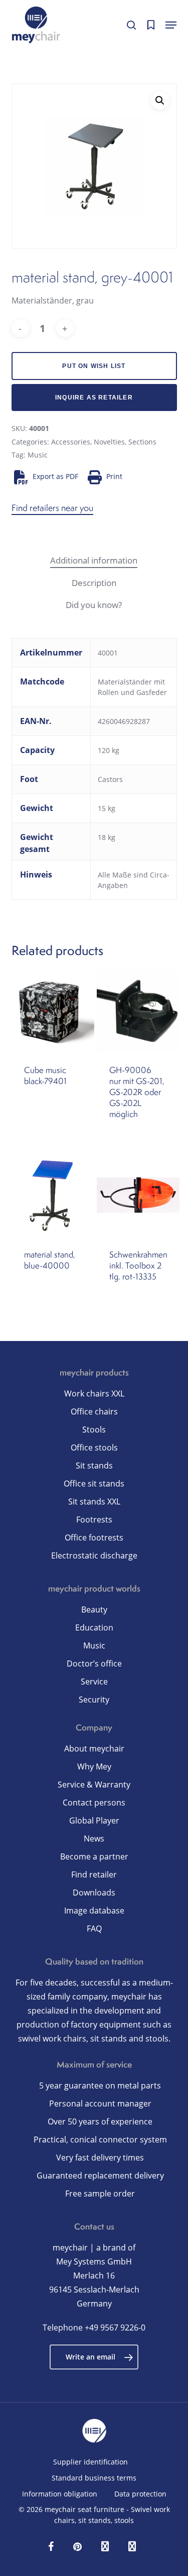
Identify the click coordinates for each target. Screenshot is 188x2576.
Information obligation (60, 2494)
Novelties (109, 442)
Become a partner (94, 1856)
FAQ (94, 1928)
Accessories (71, 442)
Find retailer (94, 1874)
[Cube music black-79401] (53, 1010)
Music (38, 455)
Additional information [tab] (94, 560)
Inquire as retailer (94, 397)
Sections (142, 442)
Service (94, 1681)
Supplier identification (90, 2462)
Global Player (94, 1820)
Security (94, 1699)
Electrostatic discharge (94, 1555)
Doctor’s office (94, 1663)
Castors (110, 779)
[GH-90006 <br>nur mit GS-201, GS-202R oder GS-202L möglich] (138, 1010)
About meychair (94, 1748)
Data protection (140, 2494)
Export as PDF (55, 476)
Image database (94, 1910)
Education (94, 1627)
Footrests (94, 1519)
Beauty (94, 1609)
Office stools (94, 1447)
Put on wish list (94, 366)
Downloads (94, 1892)
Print (114, 476)
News (94, 1838)
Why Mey (94, 1766)
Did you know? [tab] (94, 605)
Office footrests (94, 1537)
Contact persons (94, 1802)
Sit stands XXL (94, 1501)
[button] (171, 25)
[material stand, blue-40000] (53, 1195)
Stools (94, 1429)
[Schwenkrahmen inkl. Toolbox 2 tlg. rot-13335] (138, 1195)
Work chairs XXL (94, 1393)
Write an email (90, 2357)
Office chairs (94, 1411)
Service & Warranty (94, 1784)
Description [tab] (94, 583)
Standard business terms (94, 2478)
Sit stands (94, 1465)
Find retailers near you (52, 508)
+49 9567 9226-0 (115, 2327)
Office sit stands (94, 1483)
